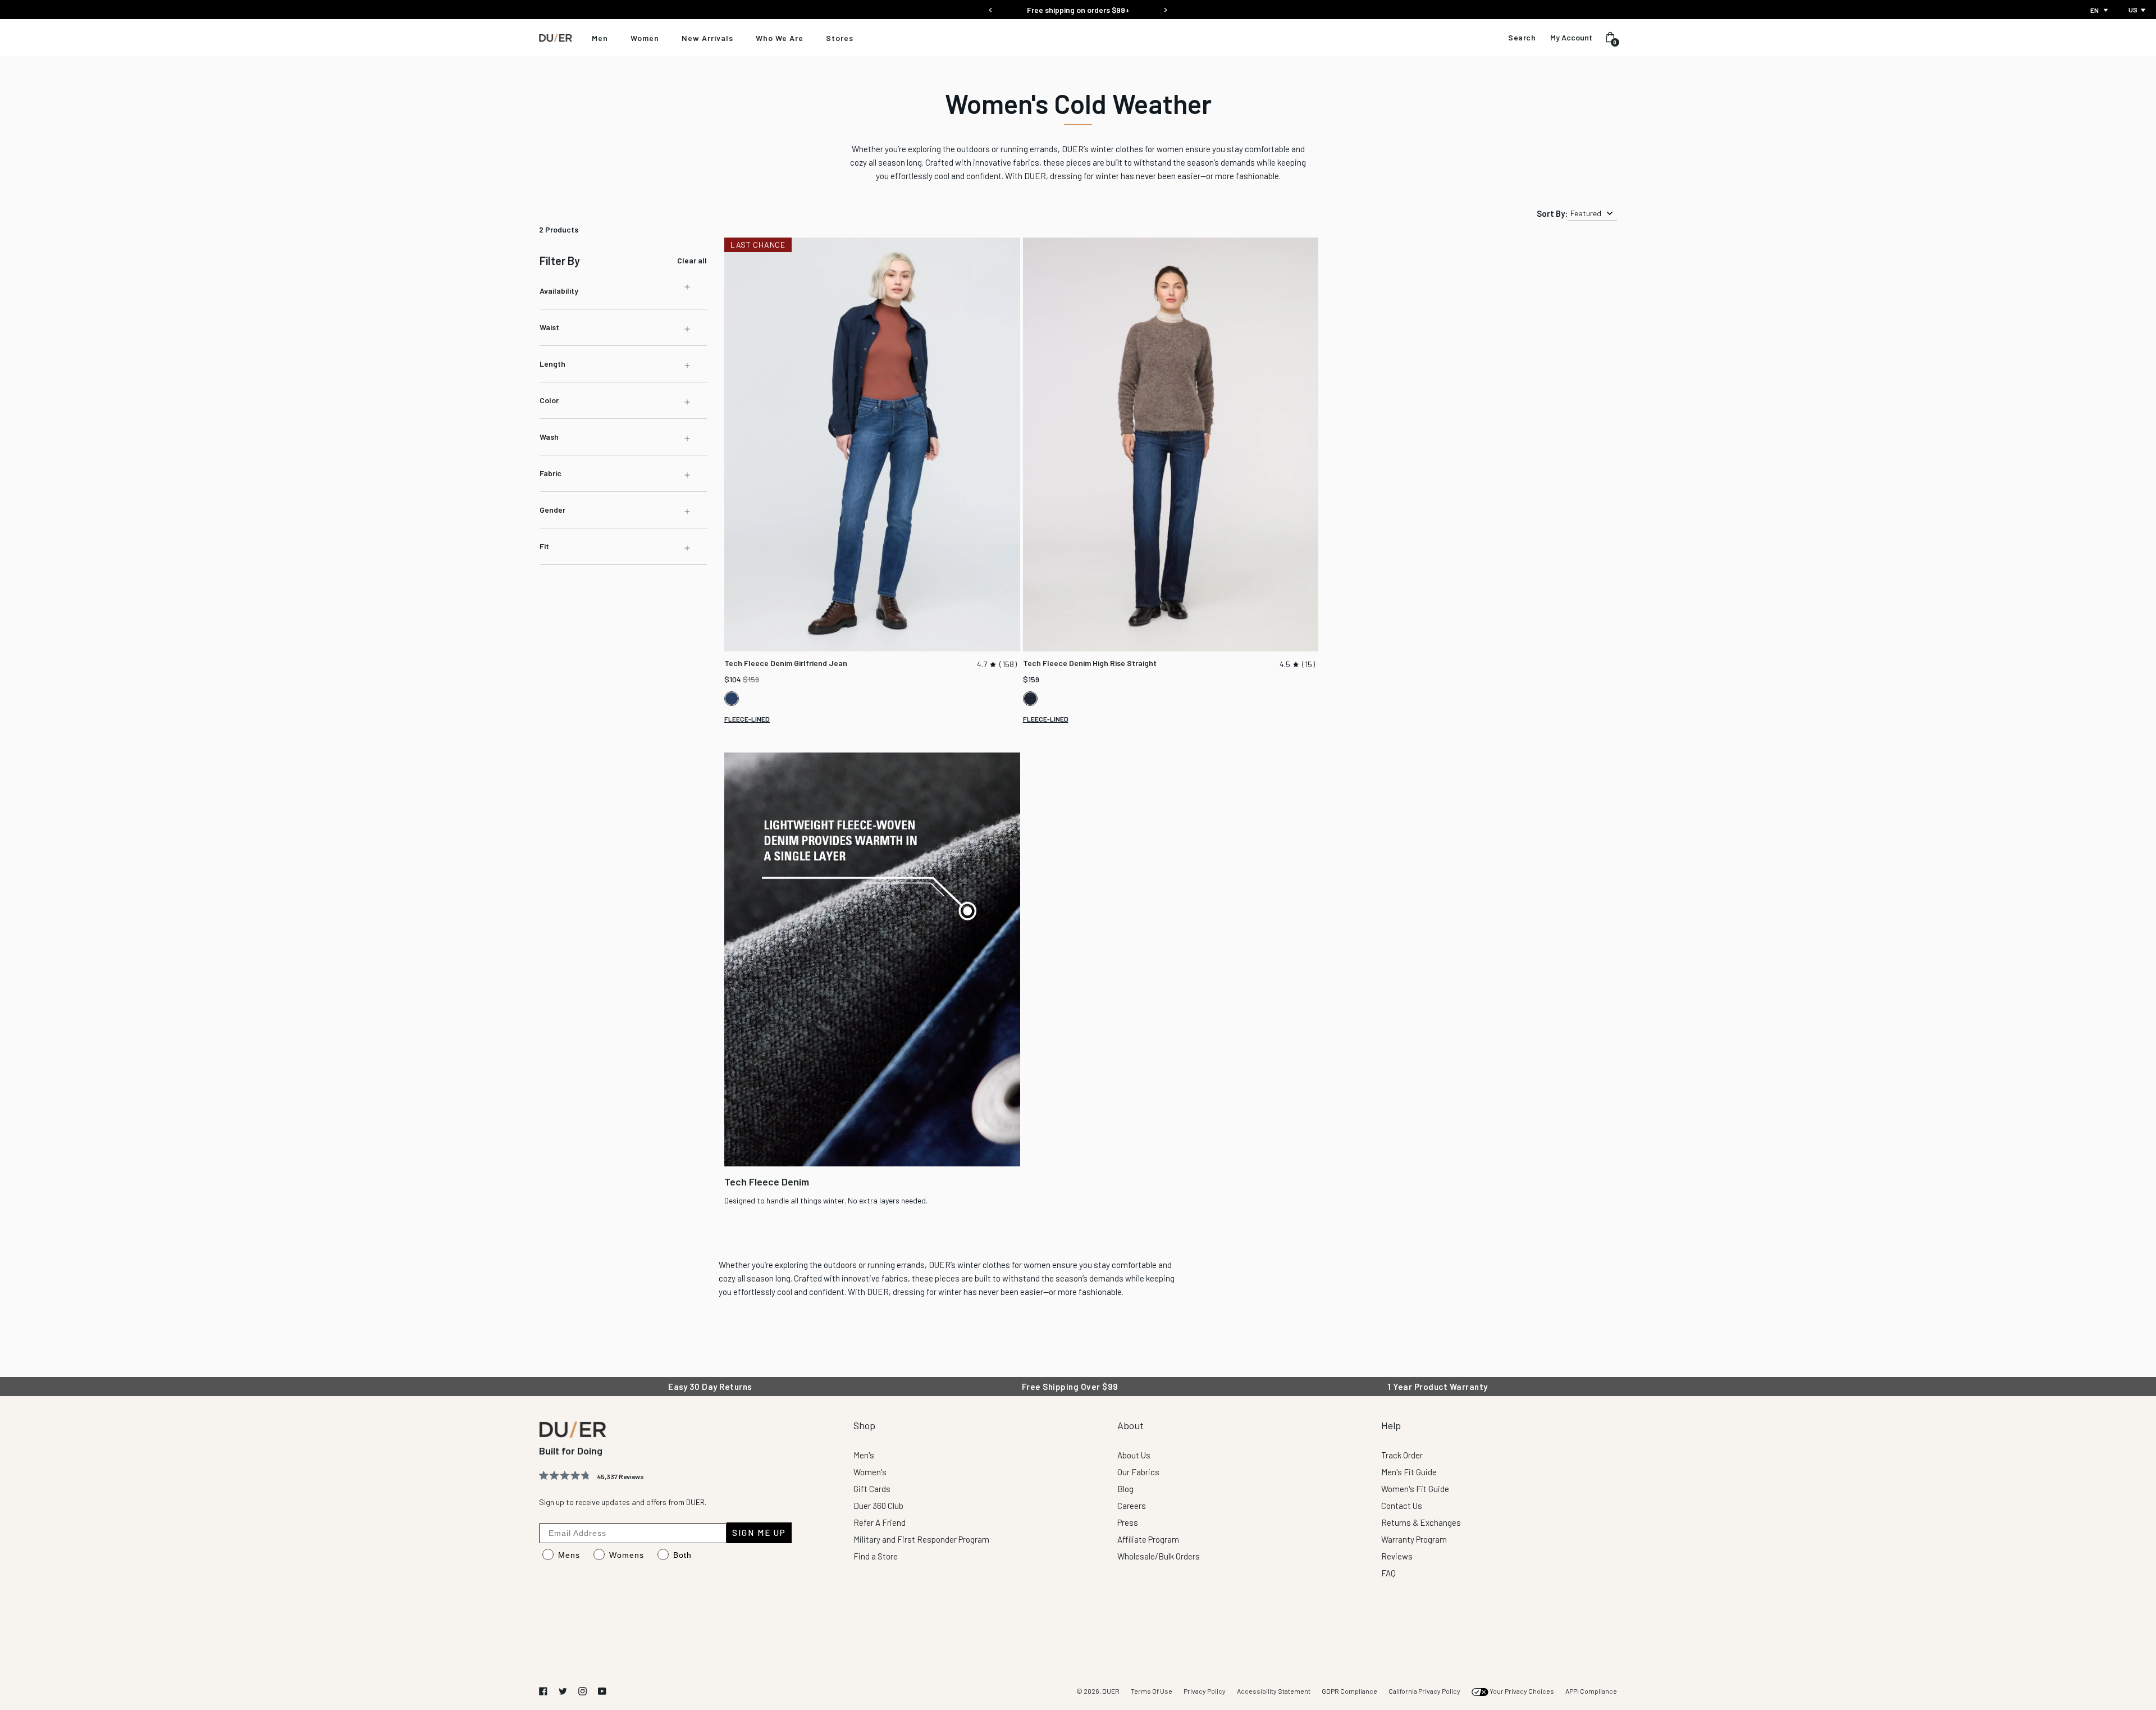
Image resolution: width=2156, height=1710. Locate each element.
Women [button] (645, 38)
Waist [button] (549, 327)
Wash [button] (549, 437)
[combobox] (2100, 10)
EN (2095, 10)
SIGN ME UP (759, 1533)
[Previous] (991, 6)
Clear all (692, 261)
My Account (1571, 38)
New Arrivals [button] (707, 38)
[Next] (1165, 6)
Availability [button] (559, 291)
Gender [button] (552, 510)
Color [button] (549, 400)
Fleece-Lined (747, 719)
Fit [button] (544, 546)
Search (1522, 38)
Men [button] (600, 38)
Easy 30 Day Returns (1078, 10)
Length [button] (552, 364)
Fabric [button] (551, 473)
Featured (1586, 213)
